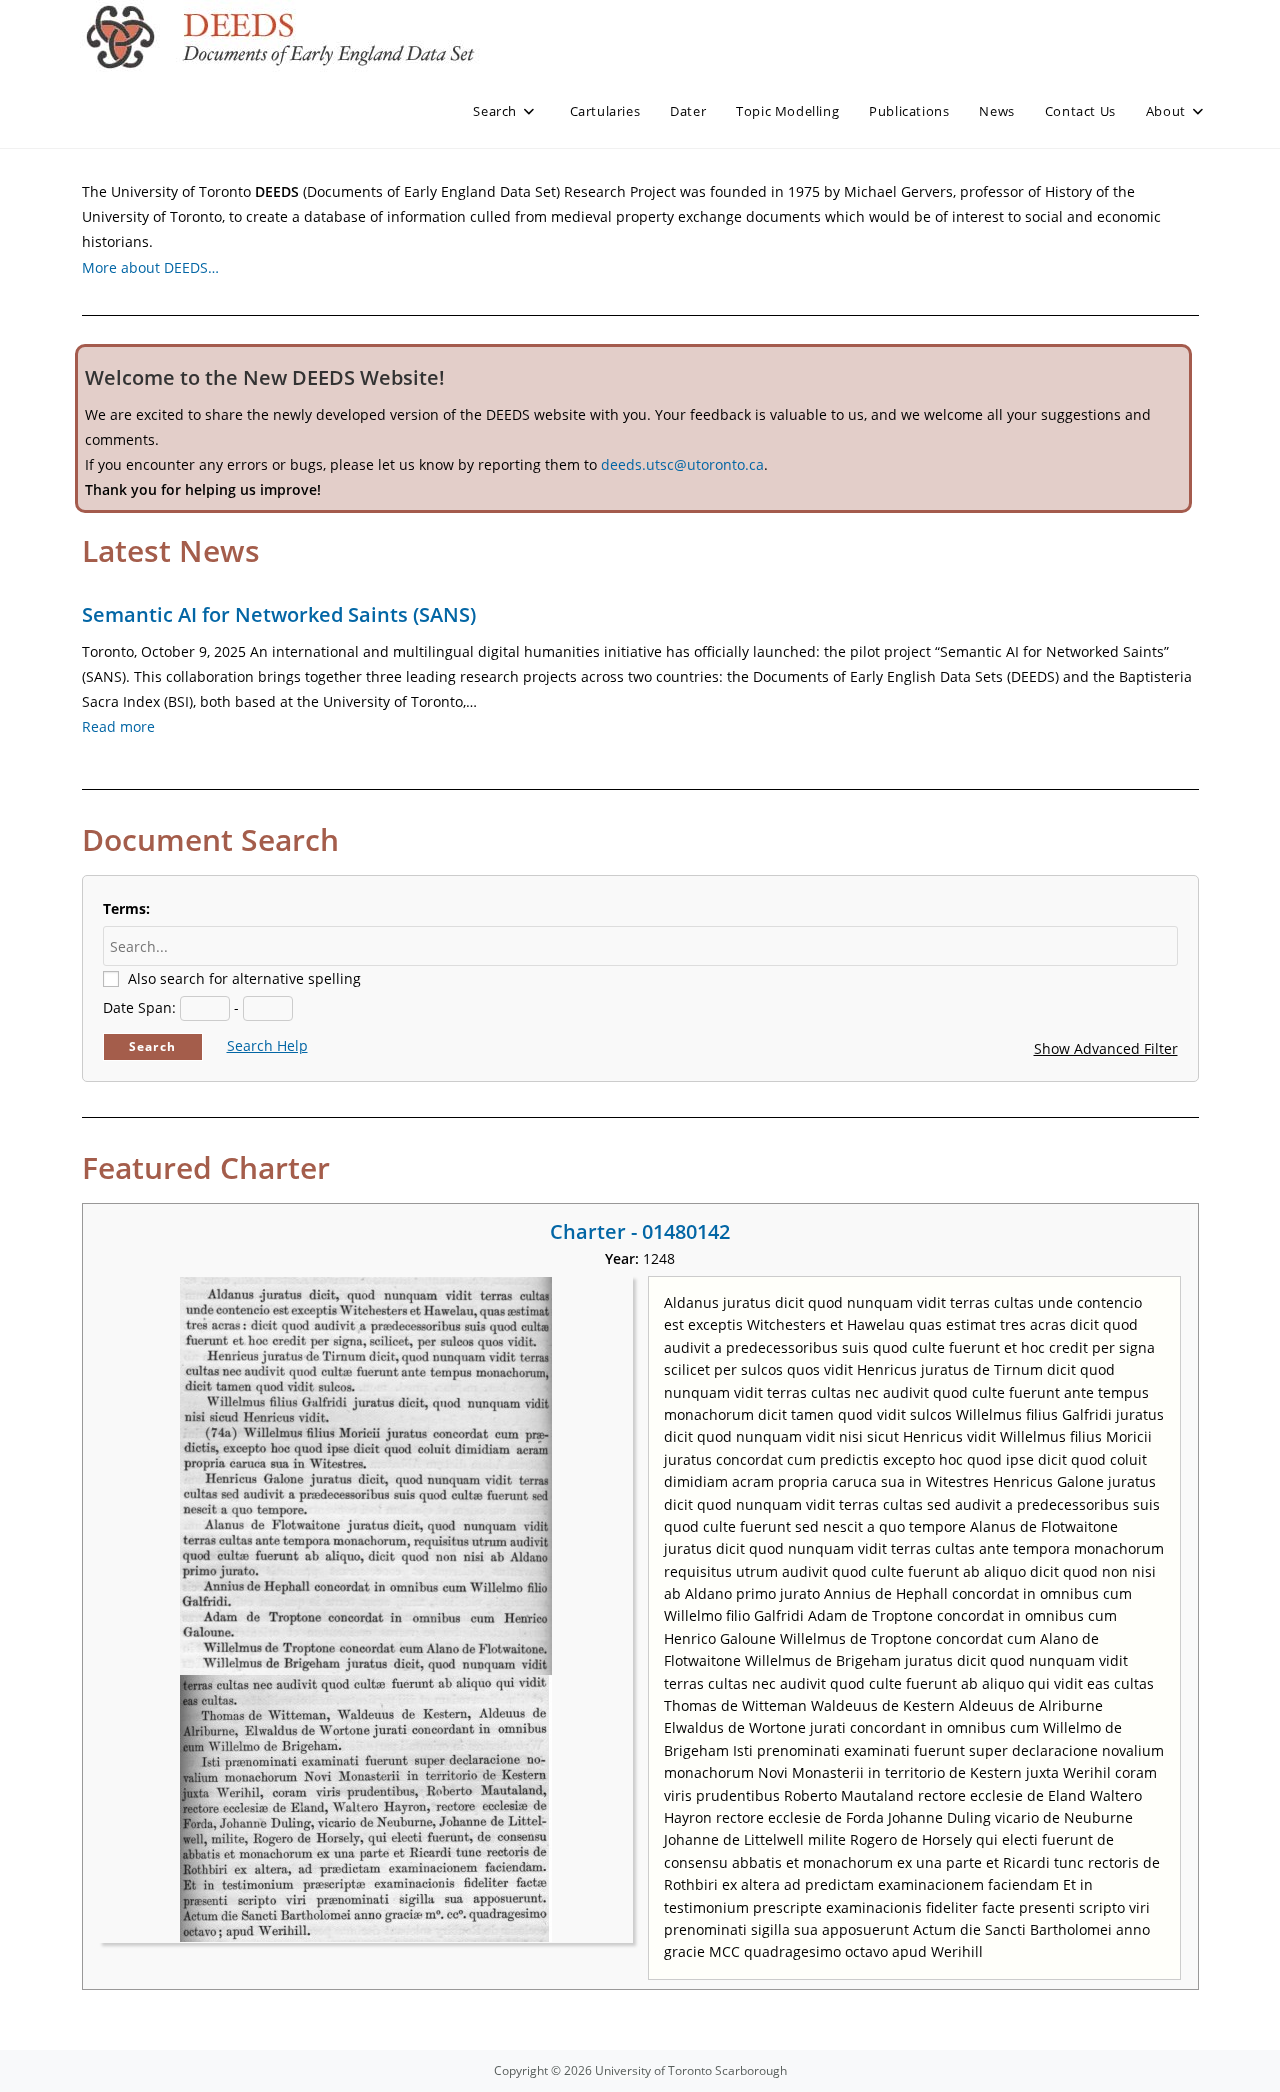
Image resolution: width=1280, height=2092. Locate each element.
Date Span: (139, 1007)
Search (152, 1046)
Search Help (267, 1045)
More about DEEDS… (150, 267)
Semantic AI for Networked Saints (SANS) (279, 614)
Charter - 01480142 (640, 1231)
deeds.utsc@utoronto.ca (682, 464)
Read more (118, 726)
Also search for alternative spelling (244, 978)
